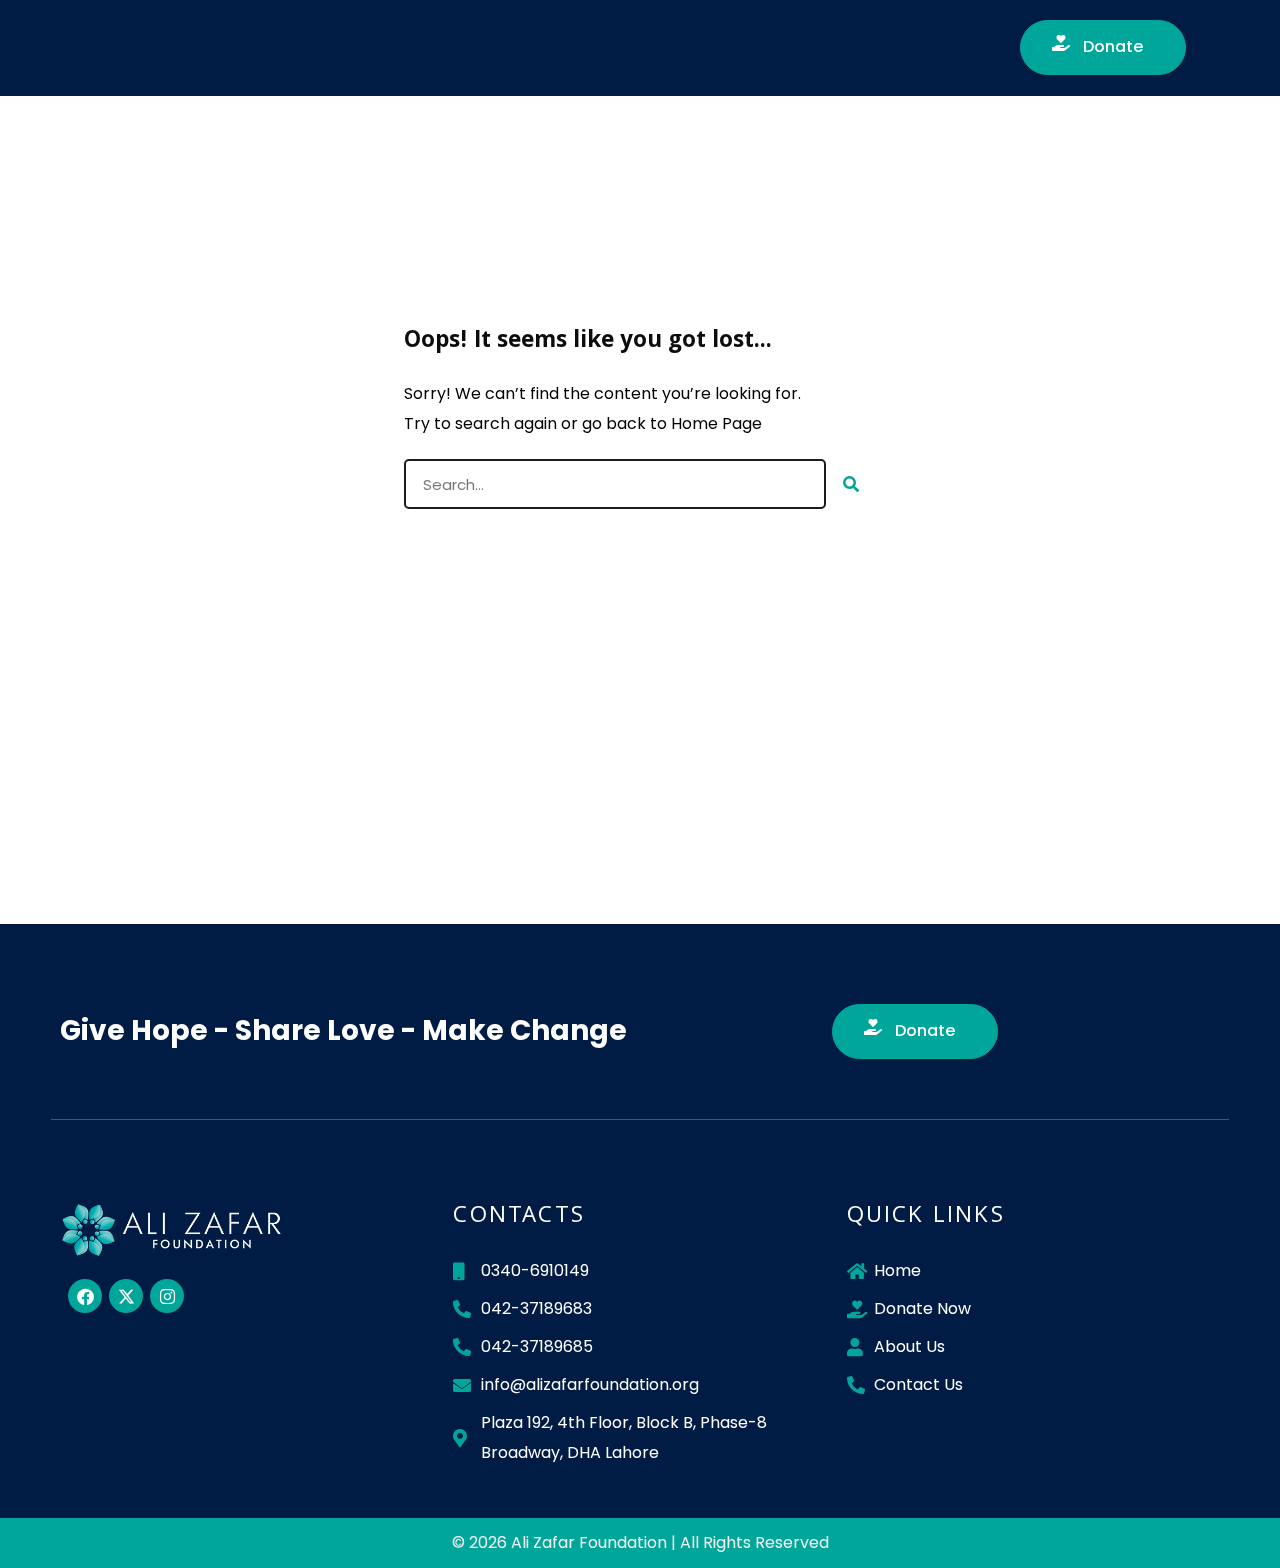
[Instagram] (167, 1296)
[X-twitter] (126, 1296)
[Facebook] (85, 1296)
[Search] (851, 484)
